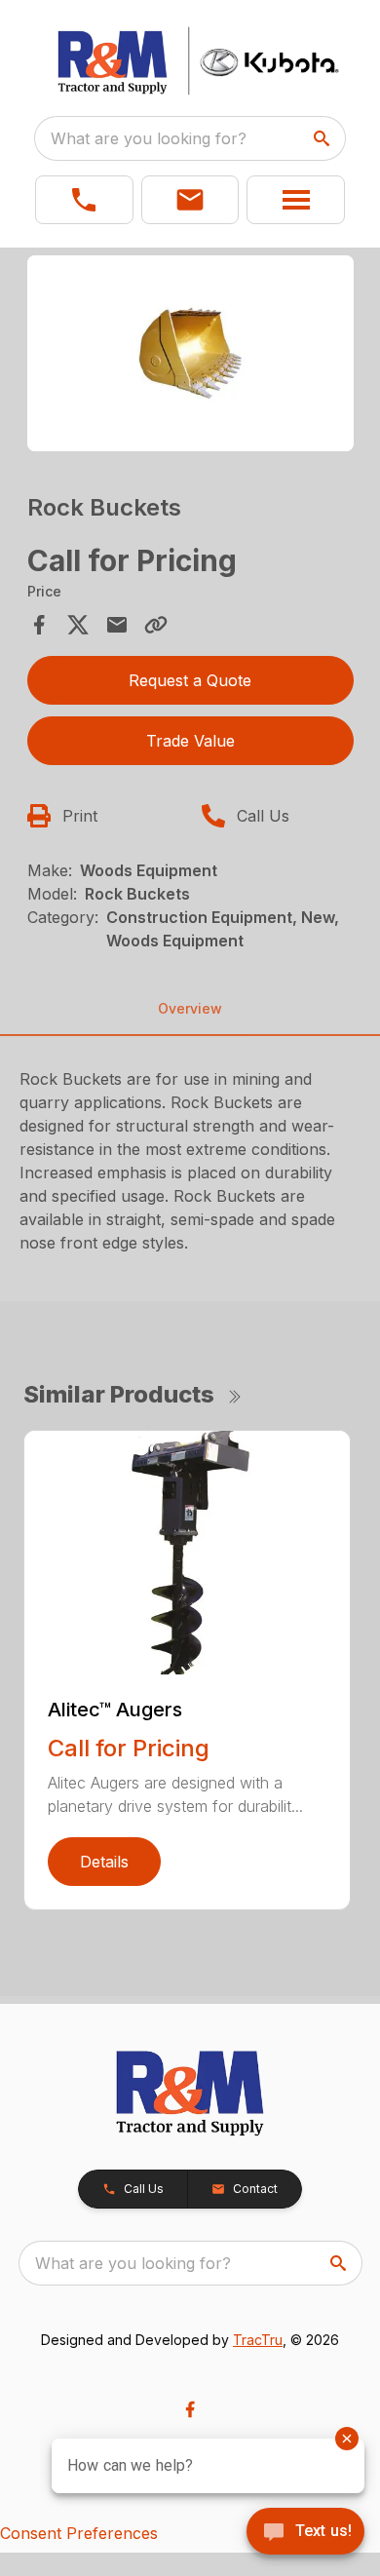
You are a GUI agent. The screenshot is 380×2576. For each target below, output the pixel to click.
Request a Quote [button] (190, 680)
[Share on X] (78, 625)
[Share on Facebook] (39, 625)
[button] (84, 200)
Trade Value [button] (190, 741)
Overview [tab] (190, 1008)
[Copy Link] (156, 625)
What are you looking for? (149, 138)
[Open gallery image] (190, 353)
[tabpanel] (190, 356)
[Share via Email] (117, 625)
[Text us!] (305, 2533)
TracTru (258, 2340)
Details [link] (104, 1862)
